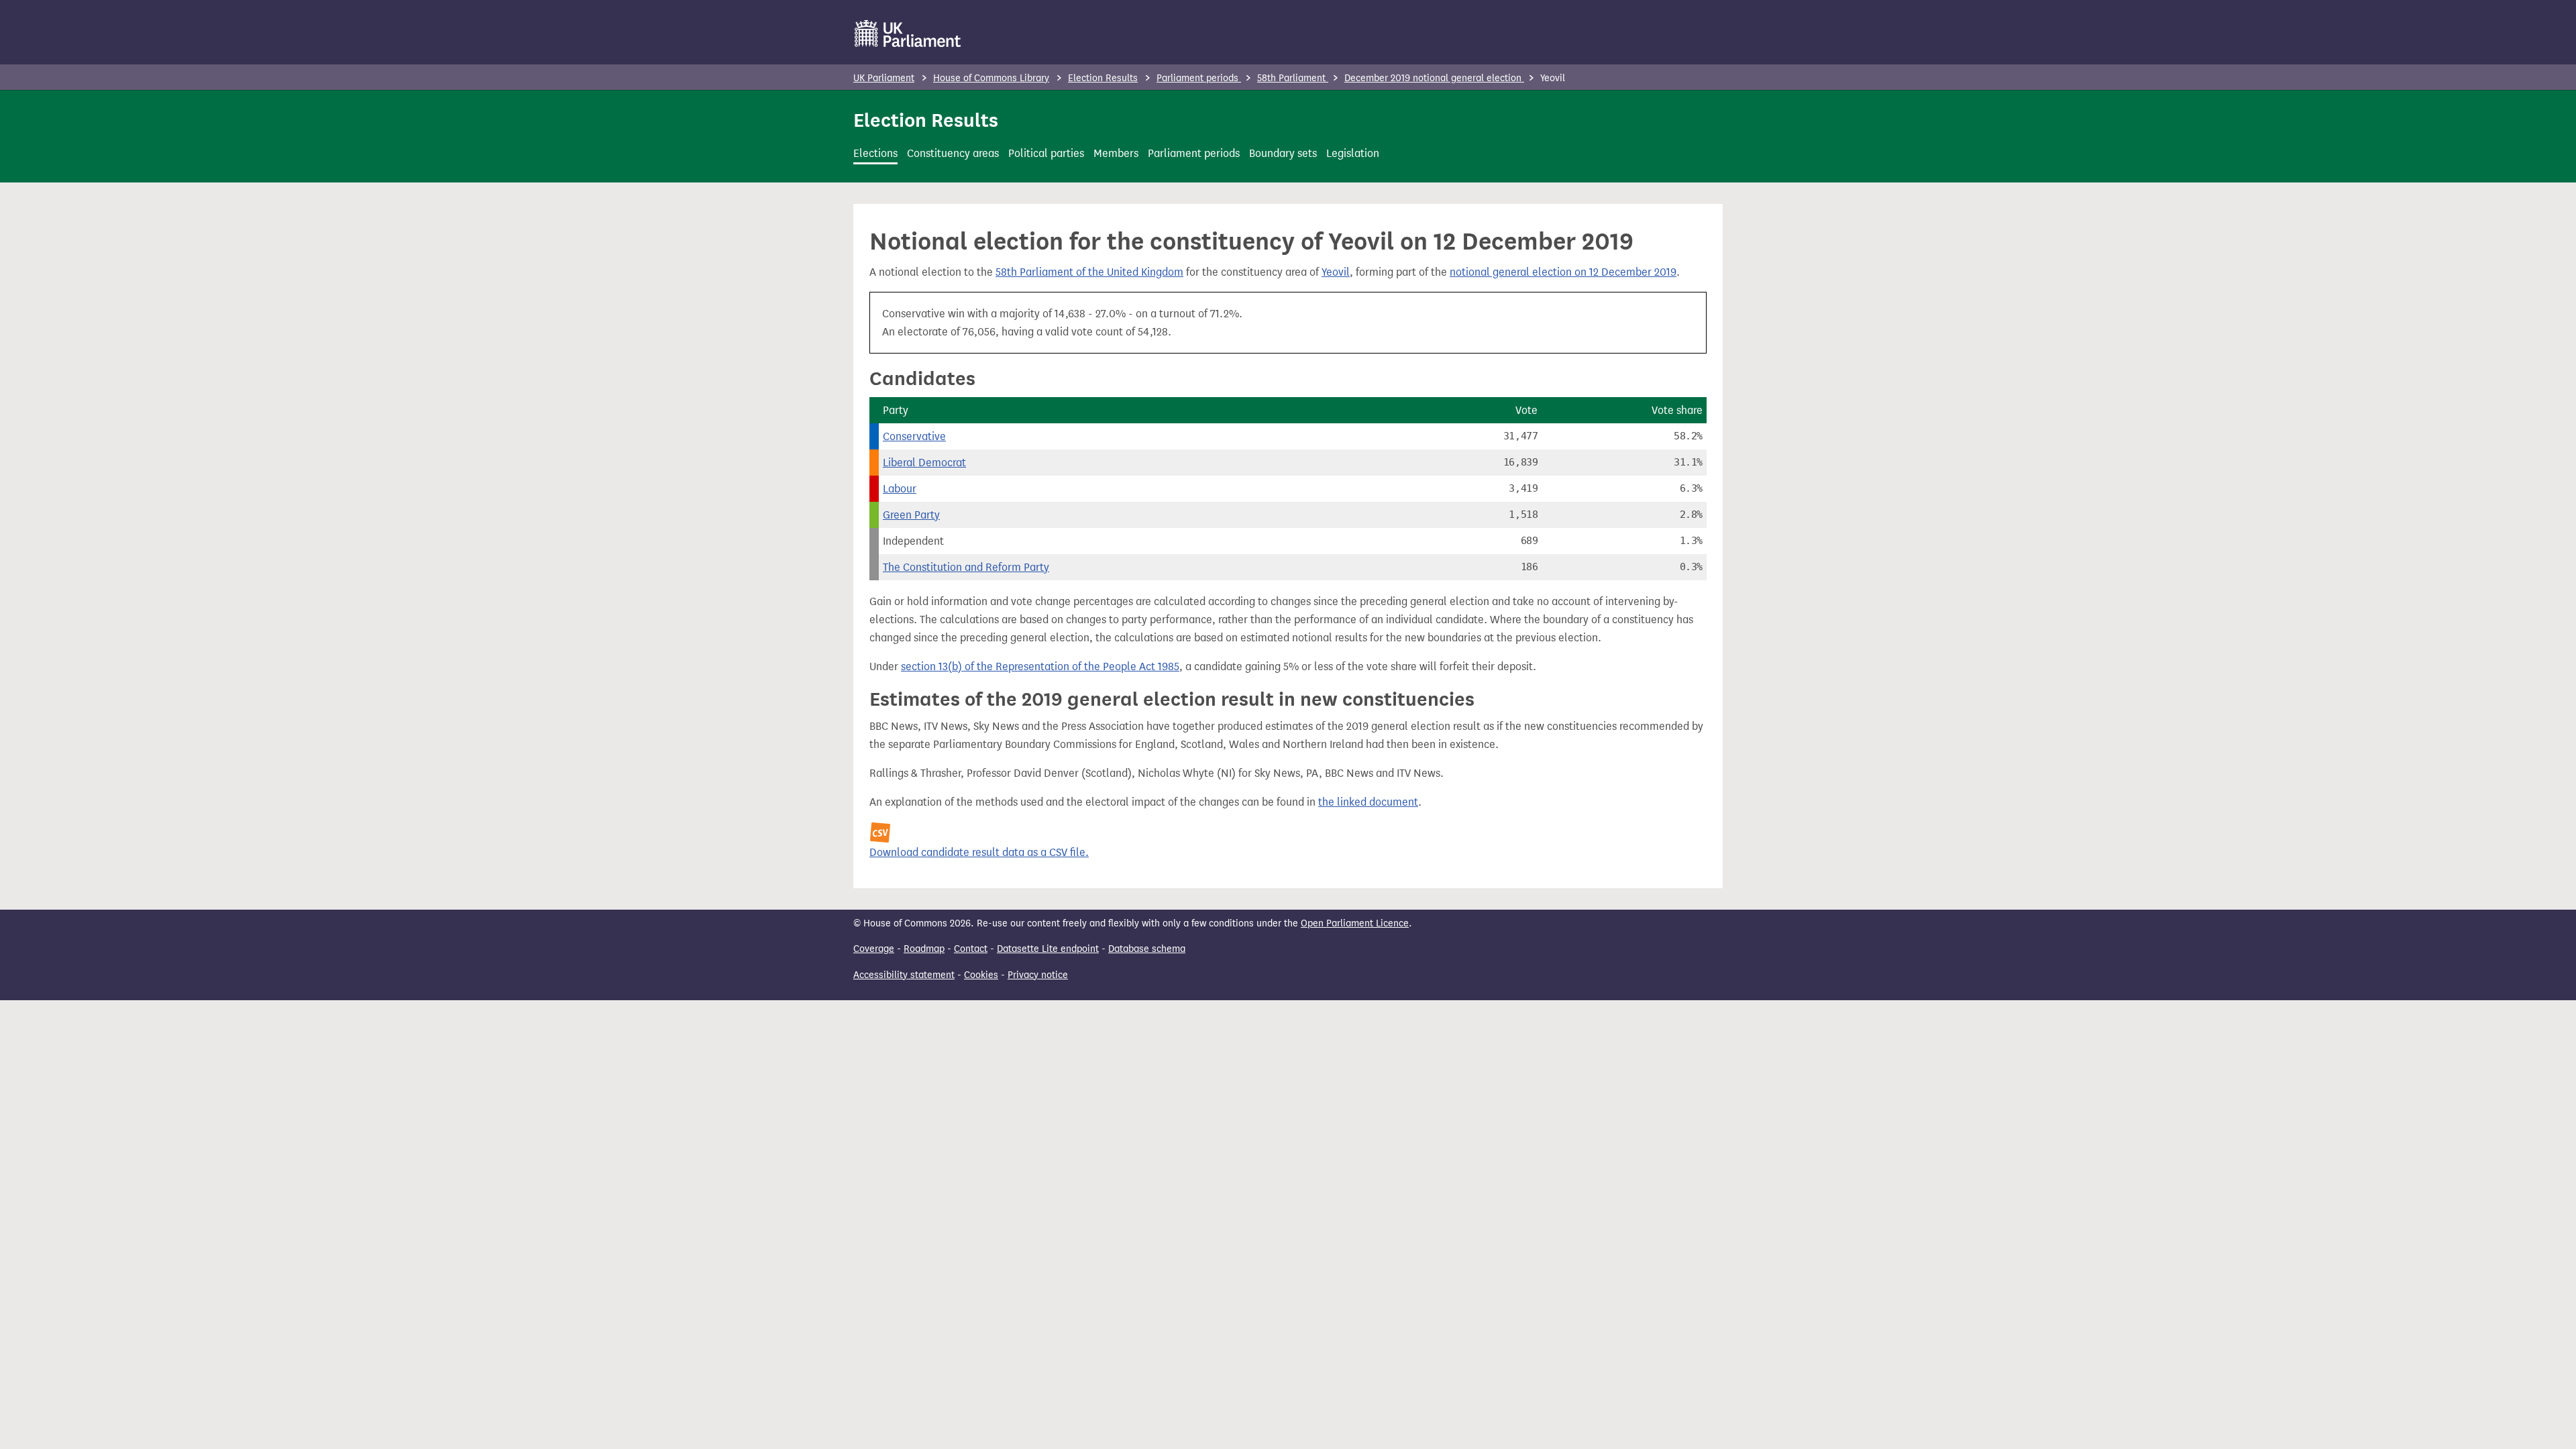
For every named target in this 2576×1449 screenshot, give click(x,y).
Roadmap (924, 949)
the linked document (1368, 802)
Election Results (1103, 78)
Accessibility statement (904, 975)
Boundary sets (1283, 153)
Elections (875, 153)
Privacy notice (1038, 975)
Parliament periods (1199, 78)
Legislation (1353, 153)
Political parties (1046, 153)
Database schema (1147, 949)
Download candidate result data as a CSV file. (979, 852)
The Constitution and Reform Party (966, 567)
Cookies (981, 975)
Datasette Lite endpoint (1048, 949)
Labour (900, 489)
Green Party (911, 515)
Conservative (914, 436)
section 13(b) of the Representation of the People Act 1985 (1040, 666)
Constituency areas (953, 153)
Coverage (874, 949)
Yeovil (1336, 272)
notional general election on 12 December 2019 (1563, 272)
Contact (971, 949)
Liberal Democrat (924, 463)
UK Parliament (884, 78)
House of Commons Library (991, 78)
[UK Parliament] (908, 34)
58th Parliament (1293, 78)
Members (1116, 153)
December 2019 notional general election (1434, 78)
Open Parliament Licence (1355, 923)
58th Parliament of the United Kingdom (1089, 272)
